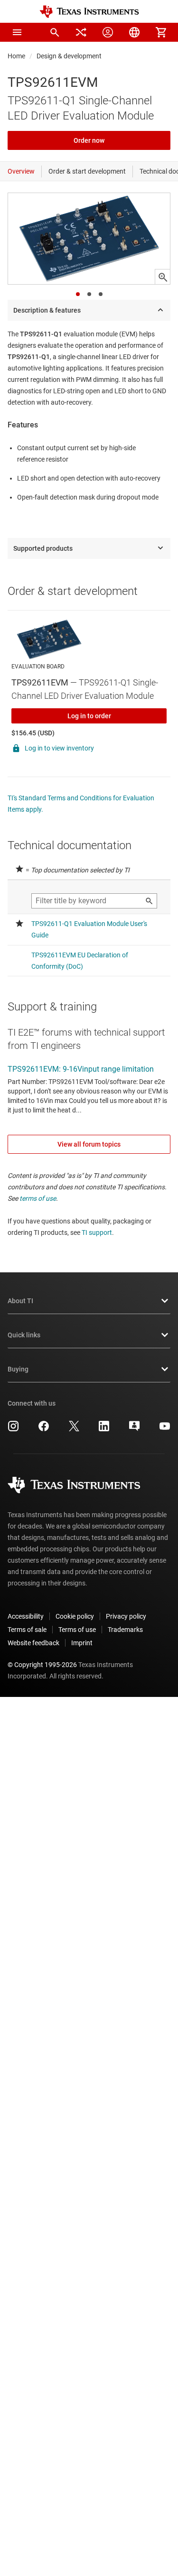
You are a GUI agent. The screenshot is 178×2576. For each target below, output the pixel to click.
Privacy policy (126, 1616)
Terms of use (77, 1630)
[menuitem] (55, 32)
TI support (97, 1232)
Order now (89, 140)
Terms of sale (27, 1630)
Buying (18, 1369)
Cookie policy (75, 1616)
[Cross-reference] (81, 32)
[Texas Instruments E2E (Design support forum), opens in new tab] (134, 1429)
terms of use (38, 1198)
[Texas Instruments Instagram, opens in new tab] (13, 1429)
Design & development (69, 56)
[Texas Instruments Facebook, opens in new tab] (44, 1429)
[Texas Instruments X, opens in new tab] (74, 1429)
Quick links (24, 1335)
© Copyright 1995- (42, 1665)
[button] (17, 32)
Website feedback (33, 1643)
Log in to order (89, 716)
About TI (20, 1301)
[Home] (89, 12)
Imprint (82, 1643)
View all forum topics (89, 1144)
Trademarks (125, 1630)
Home (16, 56)
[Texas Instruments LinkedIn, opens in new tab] (104, 1429)
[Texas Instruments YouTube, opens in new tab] (165, 1429)
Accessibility (26, 1616)
